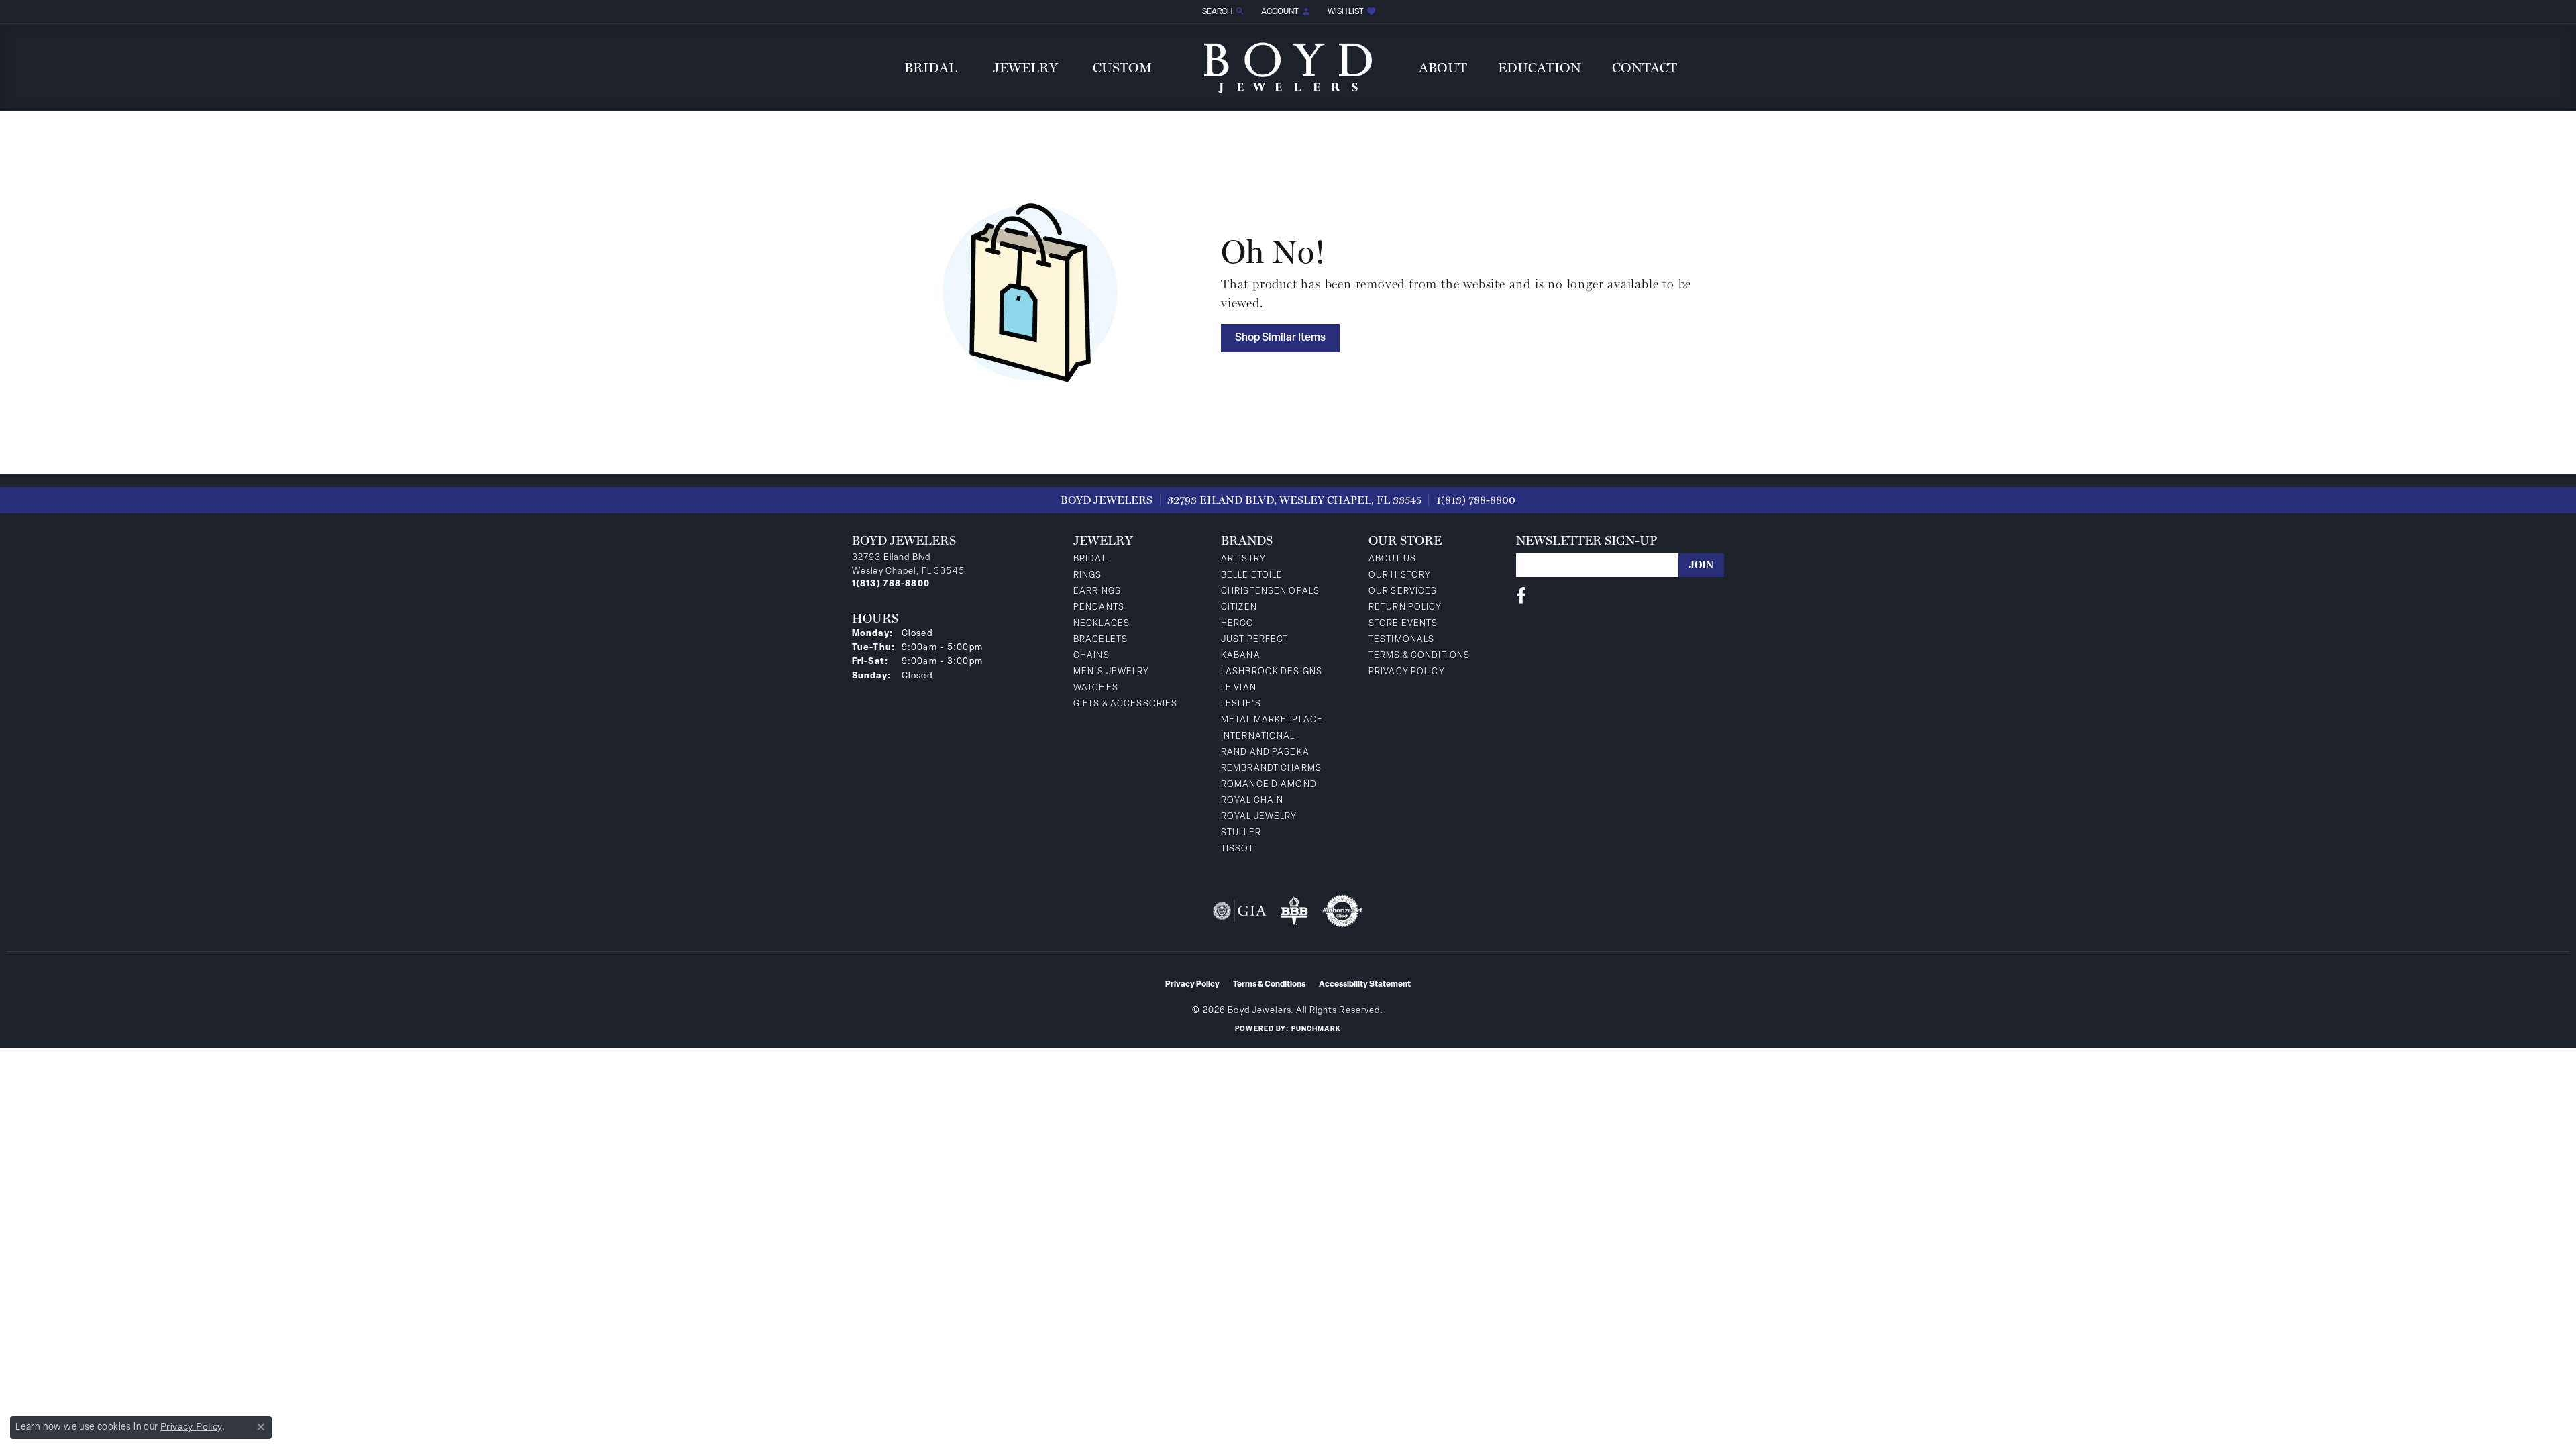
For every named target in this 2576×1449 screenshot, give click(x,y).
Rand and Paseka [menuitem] (1265, 752)
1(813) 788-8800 (1476, 500)
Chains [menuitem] (1091, 656)
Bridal (931, 68)
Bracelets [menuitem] (1101, 640)
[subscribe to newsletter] (1701, 565)
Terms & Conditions (1419, 656)
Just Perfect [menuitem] (1254, 640)
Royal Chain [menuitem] (1252, 801)
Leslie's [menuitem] (1241, 704)
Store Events (1403, 624)
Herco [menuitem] (1238, 624)
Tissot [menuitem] (1237, 849)
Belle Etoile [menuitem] (1252, 575)
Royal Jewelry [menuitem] (1259, 817)
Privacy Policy (1407, 672)
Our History (1400, 575)
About (1443, 68)
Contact (1645, 68)
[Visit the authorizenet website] (1342, 911)
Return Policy (1405, 607)
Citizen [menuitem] (1239, 607)
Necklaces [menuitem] (1102, 624)
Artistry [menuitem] (1243, 559)
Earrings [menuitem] (1097, 591)
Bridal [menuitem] (1090, 559)
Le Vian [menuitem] (1239, 688)
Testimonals (1401, 640)
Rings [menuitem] (1088, 575)
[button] (1222, 12)
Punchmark (1316, 1029)
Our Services (1403, 591)
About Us (1392, 559)
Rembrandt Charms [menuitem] (1271, 768)
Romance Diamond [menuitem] (1269, 785)
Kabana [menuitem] (1241, 656)
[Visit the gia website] (1240, 911)
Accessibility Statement (1365, 985)
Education (1540, 68)
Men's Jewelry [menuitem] (1112, 672)
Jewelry (1025, 68)
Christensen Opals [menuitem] (1270, 591)
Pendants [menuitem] (1099, 607)
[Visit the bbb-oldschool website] (1294, 911)
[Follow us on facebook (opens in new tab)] (1521, 596)
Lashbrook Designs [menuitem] (1272, 672)
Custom (1122, 68)
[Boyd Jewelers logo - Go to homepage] (1288, 67)
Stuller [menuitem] (1241, 833)
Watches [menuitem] (1096, 688)
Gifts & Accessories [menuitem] (1125, 704)
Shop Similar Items (1280, 338)
